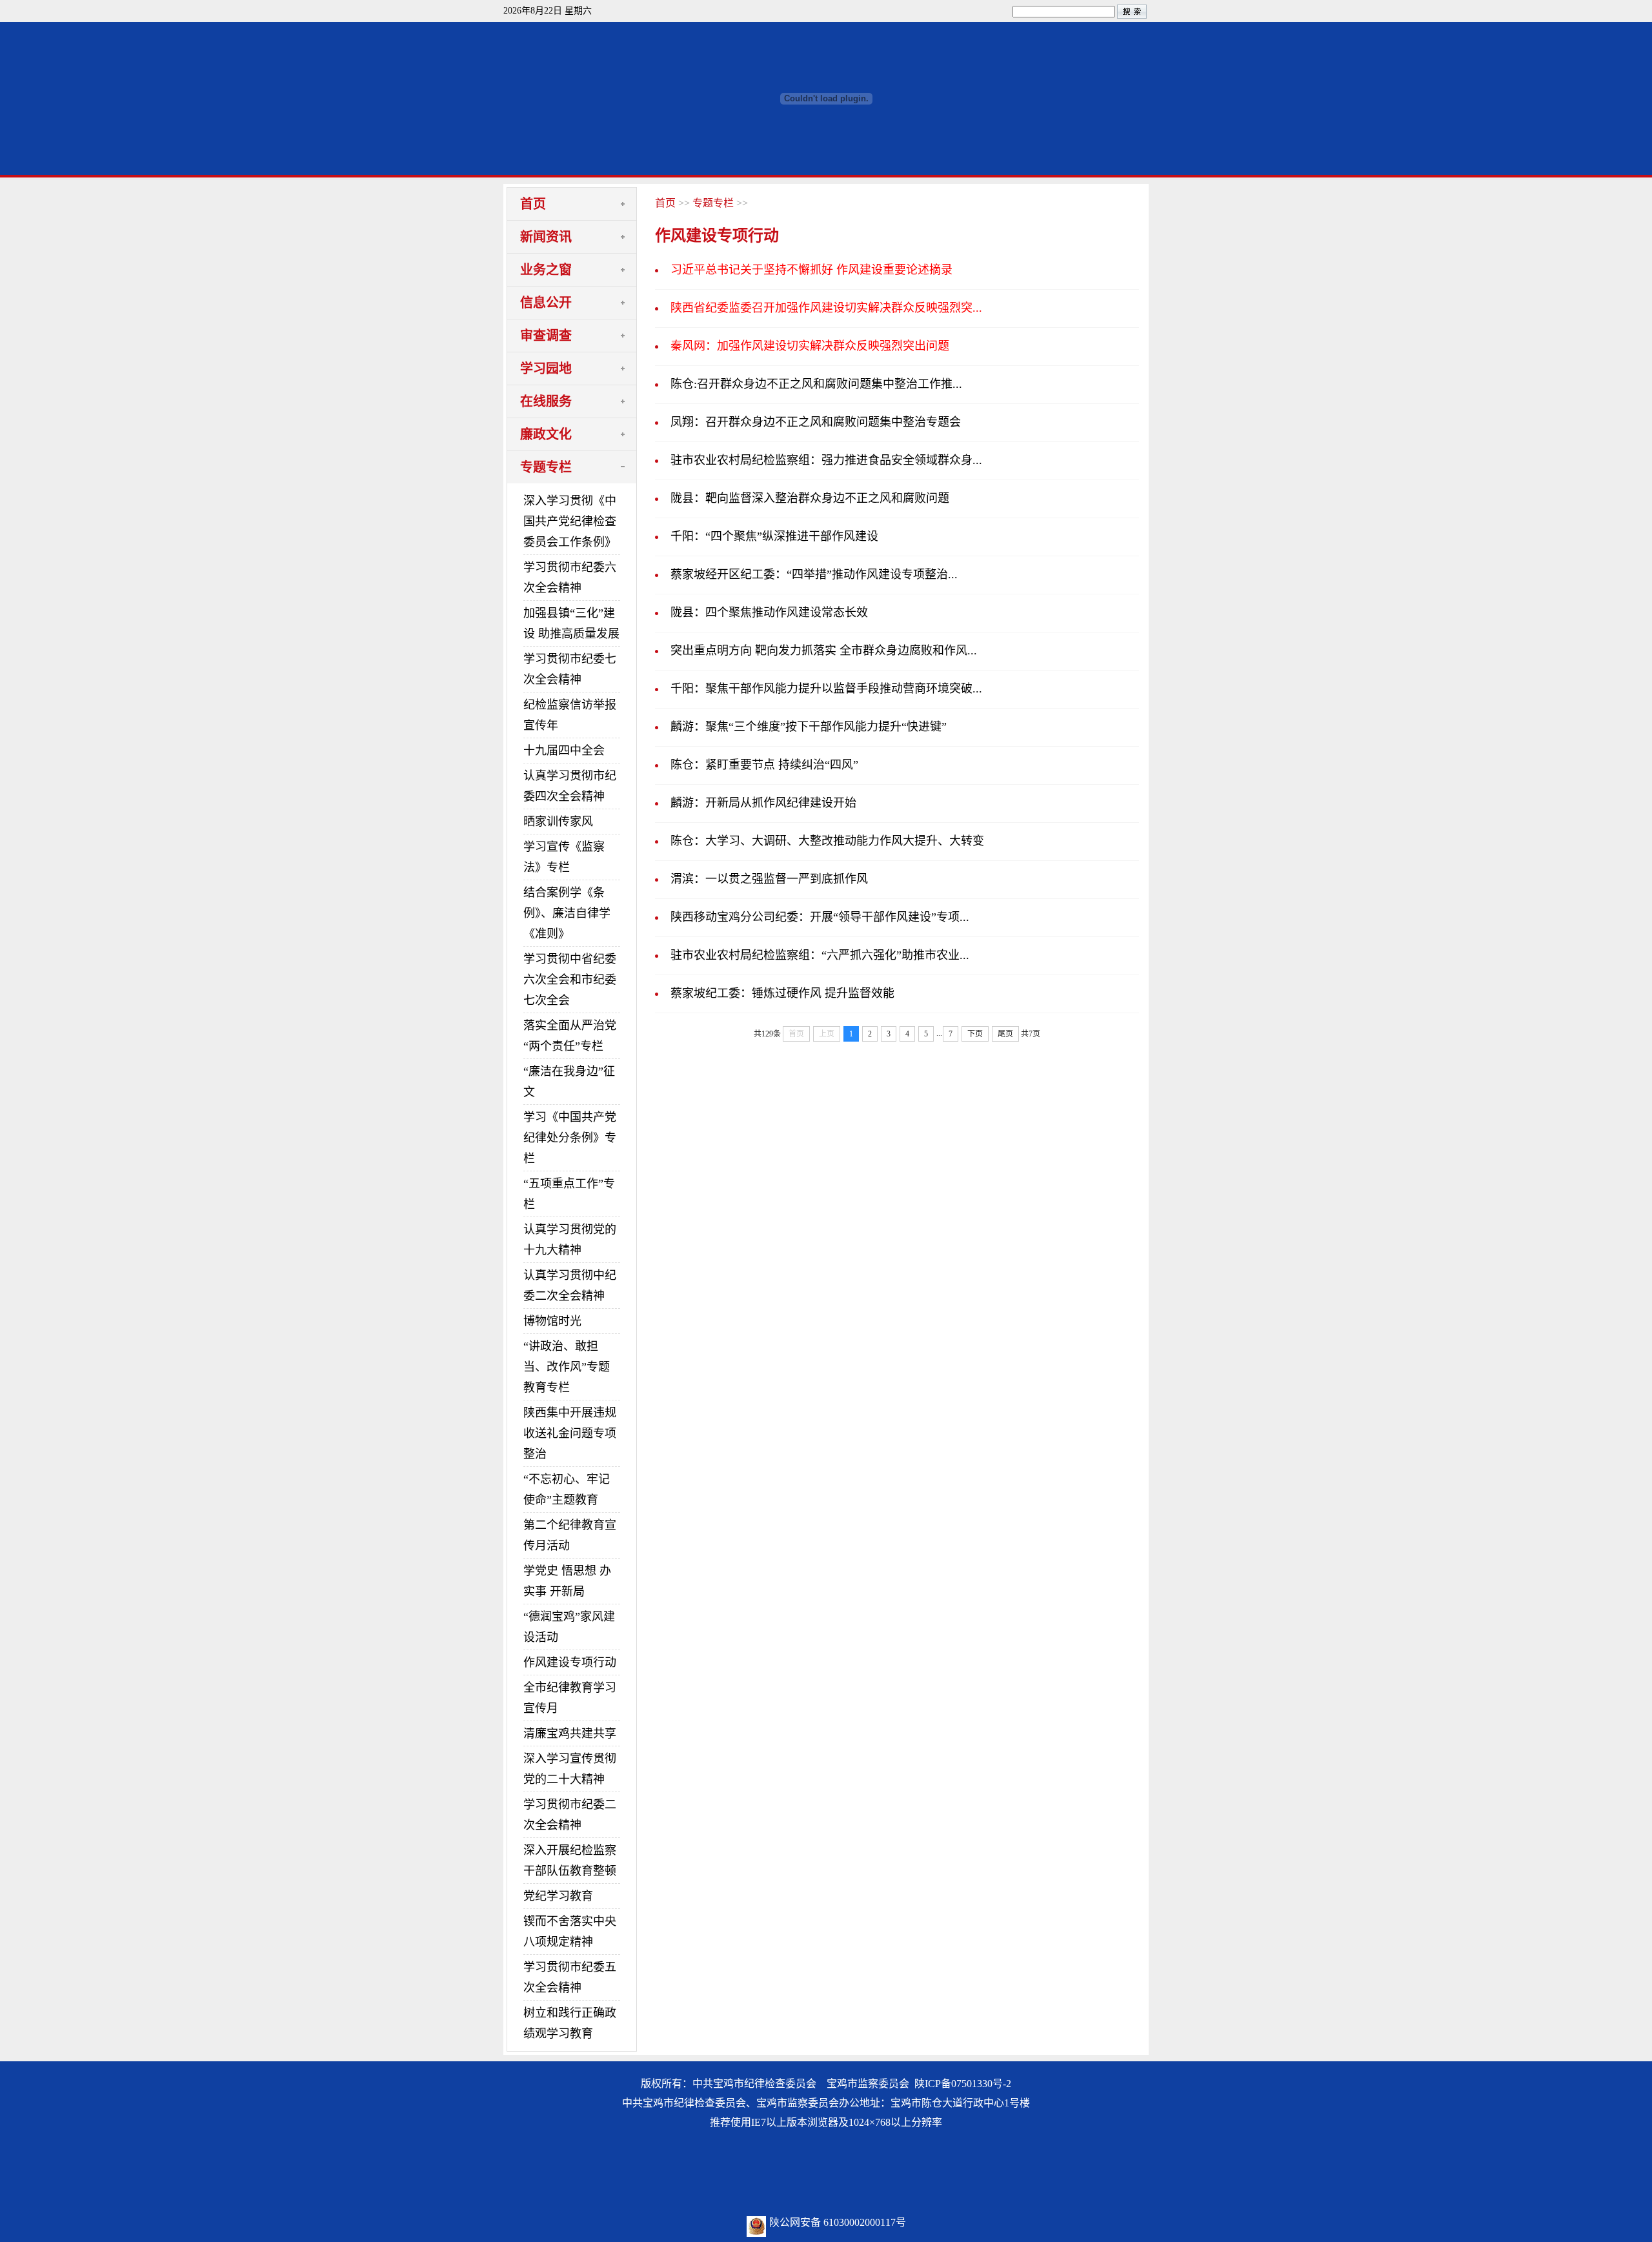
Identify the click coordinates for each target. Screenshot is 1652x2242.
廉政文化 (546, 434)
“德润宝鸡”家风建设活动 (569, 1627)
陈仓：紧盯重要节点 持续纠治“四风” (764, 765)
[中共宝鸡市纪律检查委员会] (826, 171)
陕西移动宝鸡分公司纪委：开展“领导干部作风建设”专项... (820, 917)
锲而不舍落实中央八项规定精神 (570, 1932)
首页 (533, 204)
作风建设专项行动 (570, 1662)
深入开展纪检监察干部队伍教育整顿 (570, 1861)
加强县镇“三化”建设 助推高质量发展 (571, 623)
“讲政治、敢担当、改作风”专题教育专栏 (567, 1367)
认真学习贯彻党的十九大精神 (570, 1240)
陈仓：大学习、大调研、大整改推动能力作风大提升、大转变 (827, 841)
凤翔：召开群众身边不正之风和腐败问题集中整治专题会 (816, 422)
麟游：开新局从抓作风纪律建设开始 (763, 803)
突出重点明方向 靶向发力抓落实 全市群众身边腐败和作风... (824, 651)
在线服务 (546, 401)
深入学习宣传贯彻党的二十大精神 (570, 1769)
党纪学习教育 (558, 1896)
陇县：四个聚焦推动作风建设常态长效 (769, 612)
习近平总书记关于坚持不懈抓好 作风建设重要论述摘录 (811, 270)
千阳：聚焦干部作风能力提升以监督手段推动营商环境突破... (826, 689)
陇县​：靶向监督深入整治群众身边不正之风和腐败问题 (810, 498)
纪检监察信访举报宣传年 (570, 715)
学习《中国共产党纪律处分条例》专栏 (570, 1138)
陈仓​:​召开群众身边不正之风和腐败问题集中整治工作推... (816, 384)
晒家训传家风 (558, 822)
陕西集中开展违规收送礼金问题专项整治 (570, 1433)
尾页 (1005, 1034)
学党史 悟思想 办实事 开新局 (567, 1581)
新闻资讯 (546, 237)
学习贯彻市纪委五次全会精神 (570, 1977)
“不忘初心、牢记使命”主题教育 (567, 1490)
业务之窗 (546, 270)
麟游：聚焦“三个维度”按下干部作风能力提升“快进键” (809, 727)
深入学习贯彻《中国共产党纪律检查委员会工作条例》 (570, 521)
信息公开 (546, 303)
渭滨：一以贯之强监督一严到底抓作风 (769, 879)
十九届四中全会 (564, 751)
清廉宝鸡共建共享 (570, 1733)
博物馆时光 (552, 1321)
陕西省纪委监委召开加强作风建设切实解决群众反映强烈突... (826, 308)
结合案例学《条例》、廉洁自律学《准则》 (567, 913)
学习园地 (546, 369)
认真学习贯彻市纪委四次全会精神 (570, 786)
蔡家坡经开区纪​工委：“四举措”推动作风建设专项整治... (814, 574)
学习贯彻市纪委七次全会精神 (570, 669)
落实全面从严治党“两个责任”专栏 (570, 1036)
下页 (975, 1034)
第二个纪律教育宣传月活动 (570, 1535)
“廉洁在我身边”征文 (569, 1082)
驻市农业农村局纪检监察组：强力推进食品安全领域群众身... (826, 460)
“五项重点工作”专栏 (569, 1194)
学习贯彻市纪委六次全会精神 (570, 578)
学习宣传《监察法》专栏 (564, 857)
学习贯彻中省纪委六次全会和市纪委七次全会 (570, 980)
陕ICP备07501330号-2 (963, 2084)
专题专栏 (546, 467)
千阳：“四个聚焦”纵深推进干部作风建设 (774, 536)
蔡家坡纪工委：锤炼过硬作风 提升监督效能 (782, 993)
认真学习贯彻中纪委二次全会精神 (570, 1286)
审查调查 (546, 336)
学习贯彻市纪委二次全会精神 (570, 1815)
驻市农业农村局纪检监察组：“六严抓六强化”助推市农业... (820, 955)
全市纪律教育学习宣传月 (570, 1698)
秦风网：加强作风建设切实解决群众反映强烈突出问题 (810, 346)
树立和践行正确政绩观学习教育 (570, 2023)
